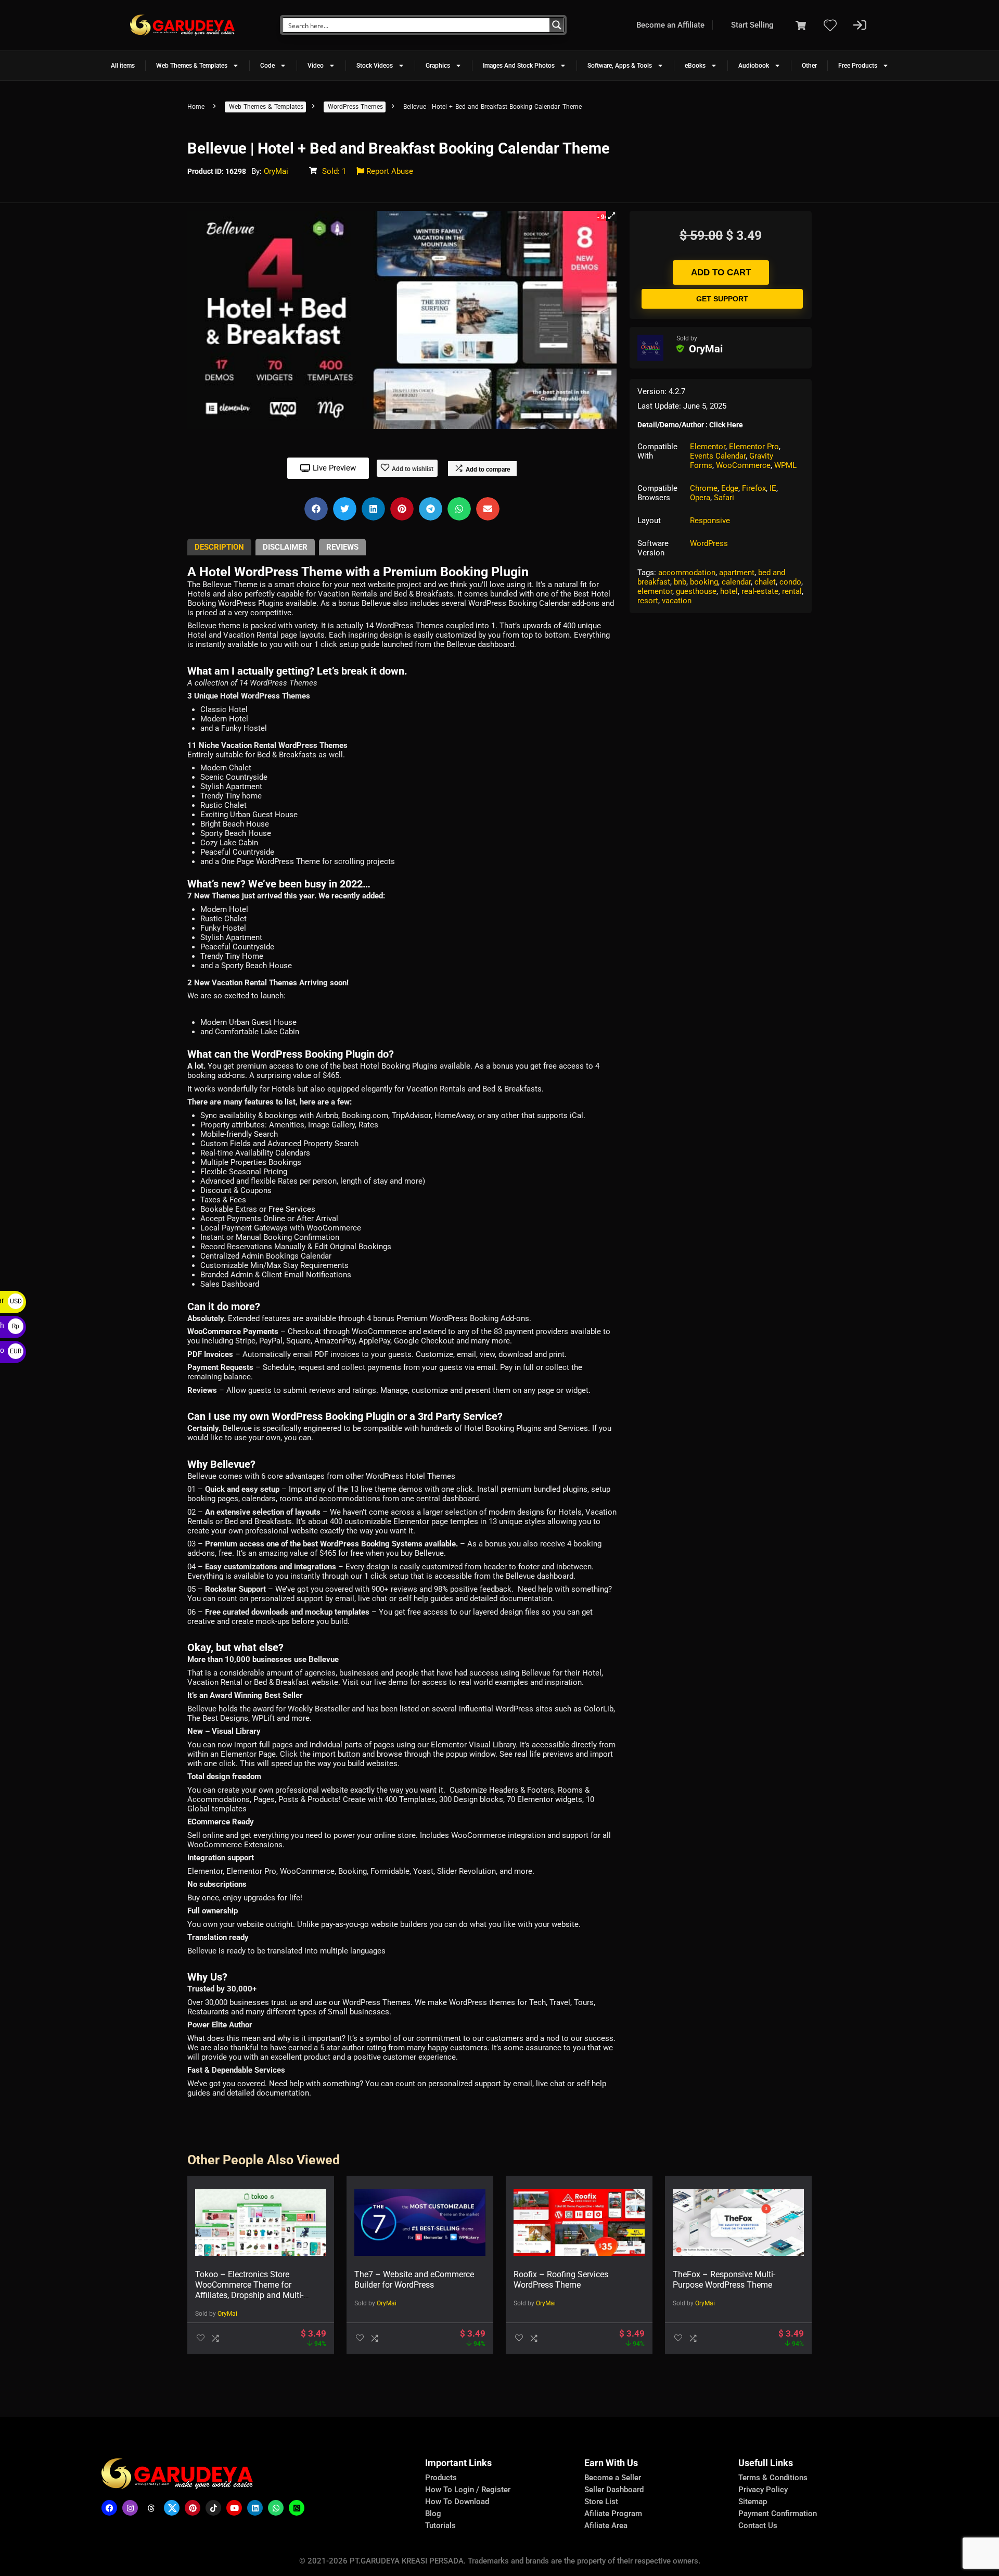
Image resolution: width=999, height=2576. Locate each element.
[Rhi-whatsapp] (276, 2508)
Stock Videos (375, 66)
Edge (730, 488)
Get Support (722, 299)
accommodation (687, 573)
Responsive (710, 521)
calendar (736, 582)
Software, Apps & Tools (620, 66)
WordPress (709, 543)
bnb (680, 582)
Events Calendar (718, 456)
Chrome (704, 488)
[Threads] (151, 2508)
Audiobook (754, 66)
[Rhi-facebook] (109, 2508)
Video (316, 66)
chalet (765, 582)
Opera (700, 498)
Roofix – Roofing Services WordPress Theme (561, 2280)
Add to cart (721, 272)
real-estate (760, 591)
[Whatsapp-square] (297, 2508)
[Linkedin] (255, 2508)
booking (704, 582)
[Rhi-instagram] (130, 2508)
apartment (737, 573)
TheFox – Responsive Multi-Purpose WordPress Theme (724, 2280)
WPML (785, 465)
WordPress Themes (355, 107)
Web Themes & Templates (192, 66)
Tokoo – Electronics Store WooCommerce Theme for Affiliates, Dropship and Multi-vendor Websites (249, 2290)
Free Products (858, 66)
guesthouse (696, 591)
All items (123, 66)
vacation (677, 601)
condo (790, 582)
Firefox (754, 488)
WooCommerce (743, 465)
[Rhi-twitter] (172, 2508)
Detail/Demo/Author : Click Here (690, 425)
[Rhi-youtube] (234, 2508)
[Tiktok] (213, 2508)
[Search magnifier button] (557, 25)
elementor (655, 591)
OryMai (276, 171)
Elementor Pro (754, 447)
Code (267, 66)
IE (773, 488)
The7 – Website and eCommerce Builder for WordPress (414, 2280)
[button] (611, 216)
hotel (729, 591)
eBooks (695, 66)
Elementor (708, 447)
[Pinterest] (193, 2508)
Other (809, 66)
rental (792, 591)
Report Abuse (389, 171)
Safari (724, 498)
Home (196, 107)
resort (648, 601)
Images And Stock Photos (519, 66)
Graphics (438, 66)
